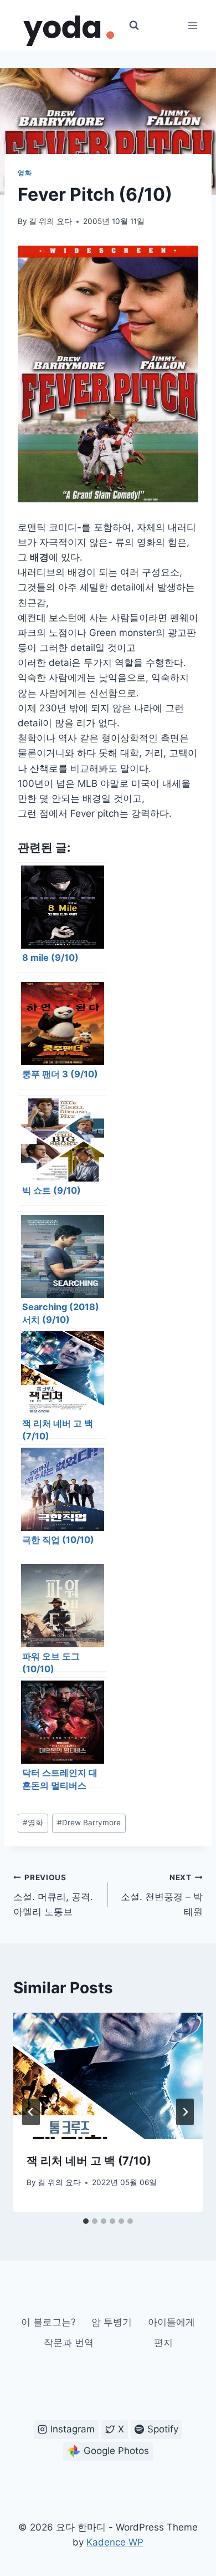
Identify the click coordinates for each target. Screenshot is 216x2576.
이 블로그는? (48, 2322)
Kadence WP (115, 2542)
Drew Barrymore (89, 1822)
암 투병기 (112, 2322)
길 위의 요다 (50, 221)
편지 (163, 2343)
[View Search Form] (134, 26)
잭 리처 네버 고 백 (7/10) (89, 2161)
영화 (25, 173)
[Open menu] (192, 25)
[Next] (185, 2112)
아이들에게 (171, 2322)
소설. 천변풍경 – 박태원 (162, 1895)
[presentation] (108, 2076)
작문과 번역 (69, 2343)
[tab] (86, 2221)
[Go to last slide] (31, 2112)
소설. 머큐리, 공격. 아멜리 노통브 (53, 1895)
